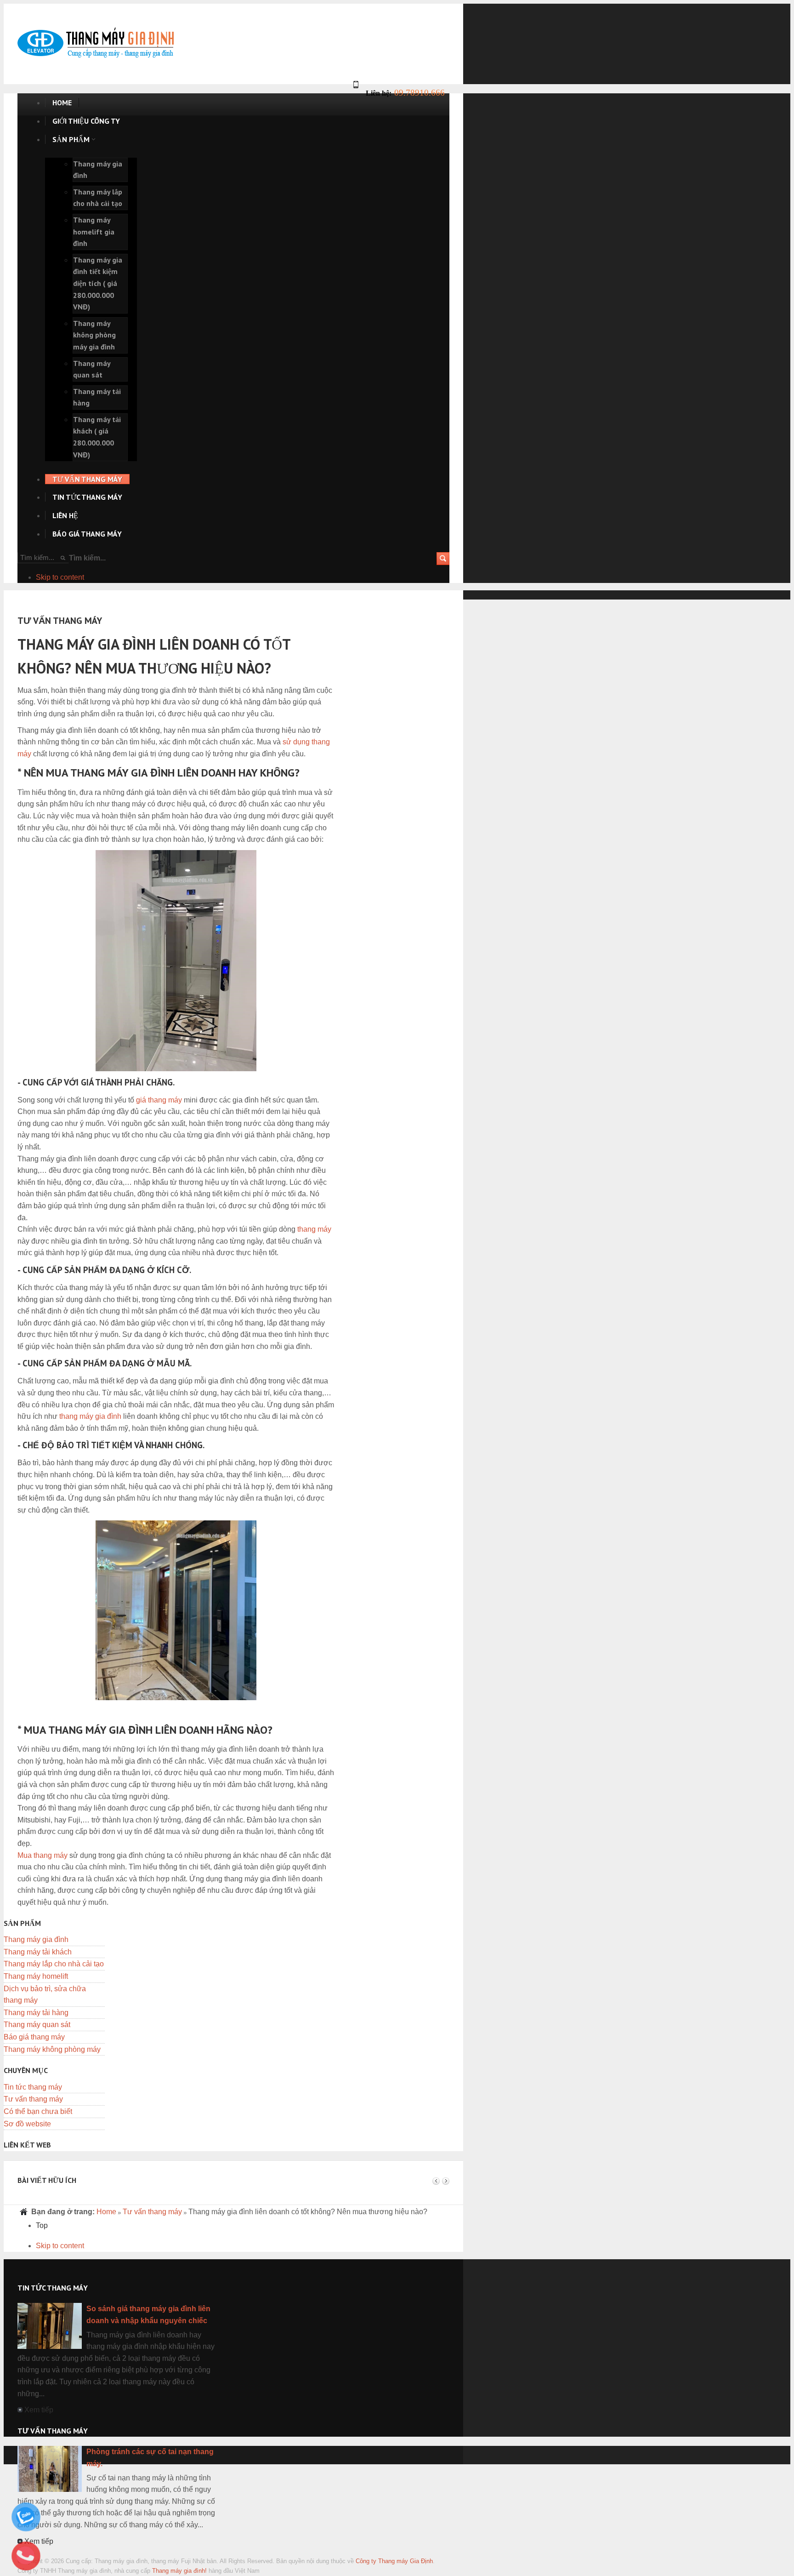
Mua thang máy (43, 1855)
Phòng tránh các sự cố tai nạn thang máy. (150, 2458)
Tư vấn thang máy (33, 2099)
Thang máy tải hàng (36, 2013)
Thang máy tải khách (38, 1952)
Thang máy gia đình (36, 1939)
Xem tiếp (39, 2410)
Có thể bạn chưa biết (38, 2111)
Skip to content (60, 577)
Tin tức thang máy (33, 2087)
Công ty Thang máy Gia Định (394, 2561)
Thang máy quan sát (37, 2025)
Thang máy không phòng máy (52, 2049)
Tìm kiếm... (87, 558)
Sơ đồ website (27, 2124)
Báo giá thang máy (34, 2037)
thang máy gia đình (90, 1416)
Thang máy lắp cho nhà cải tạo (54, 1964)
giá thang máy (159, 1100)
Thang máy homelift (36, 1976)
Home (106, 2212)
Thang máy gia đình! (179, 2571)
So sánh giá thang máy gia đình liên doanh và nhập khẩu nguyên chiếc (148, 2315)
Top (42, 2225)
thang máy (314, 1229)
